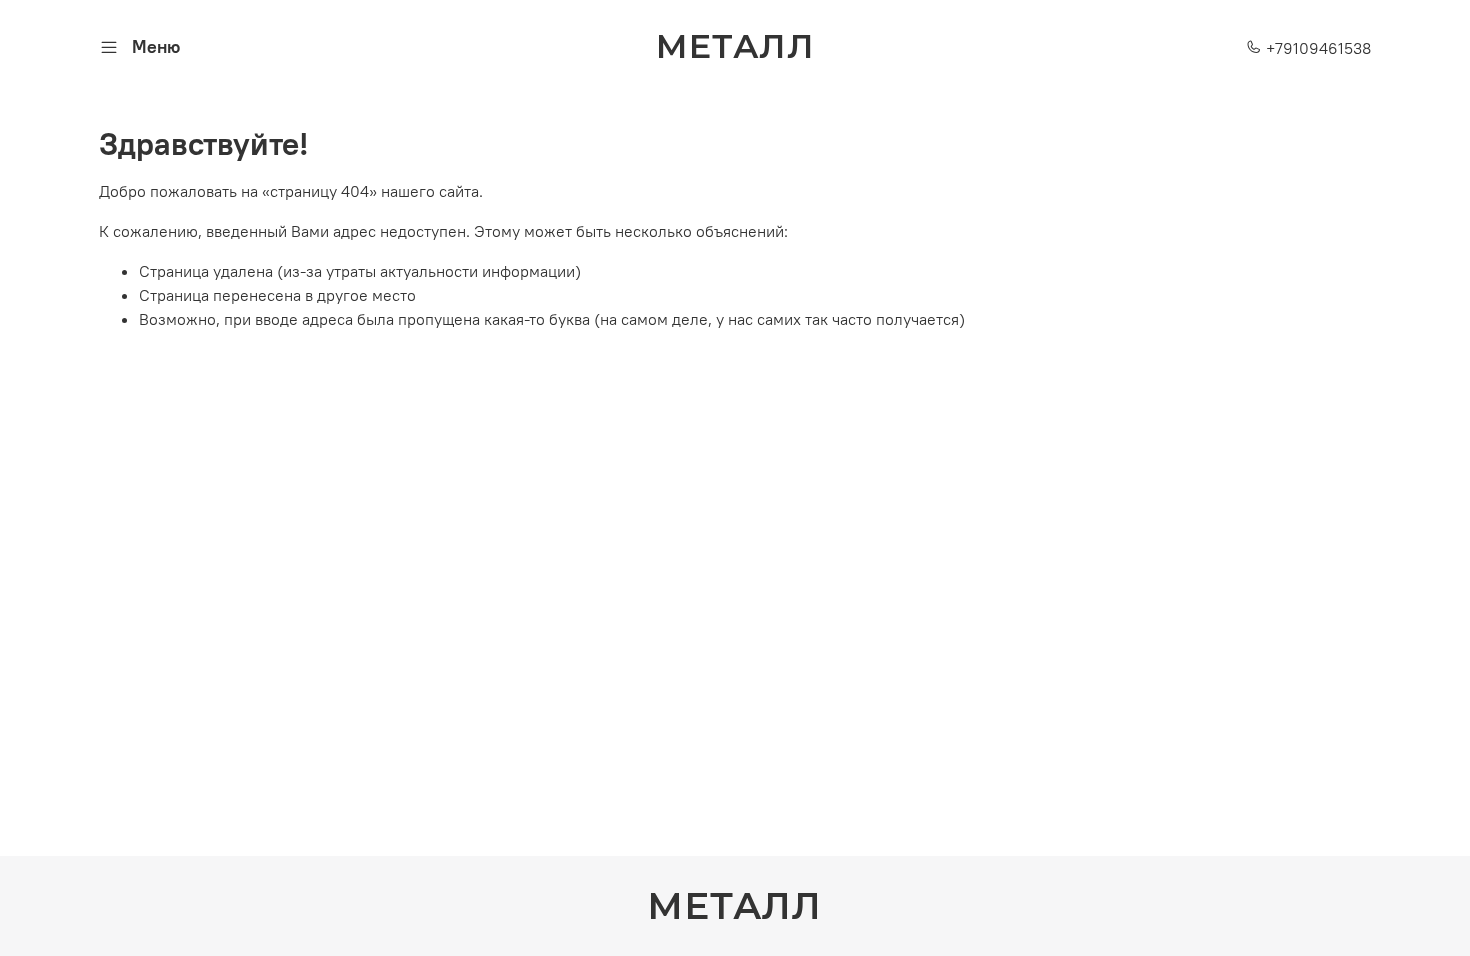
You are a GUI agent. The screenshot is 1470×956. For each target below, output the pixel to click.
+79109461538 (1316, 48)
